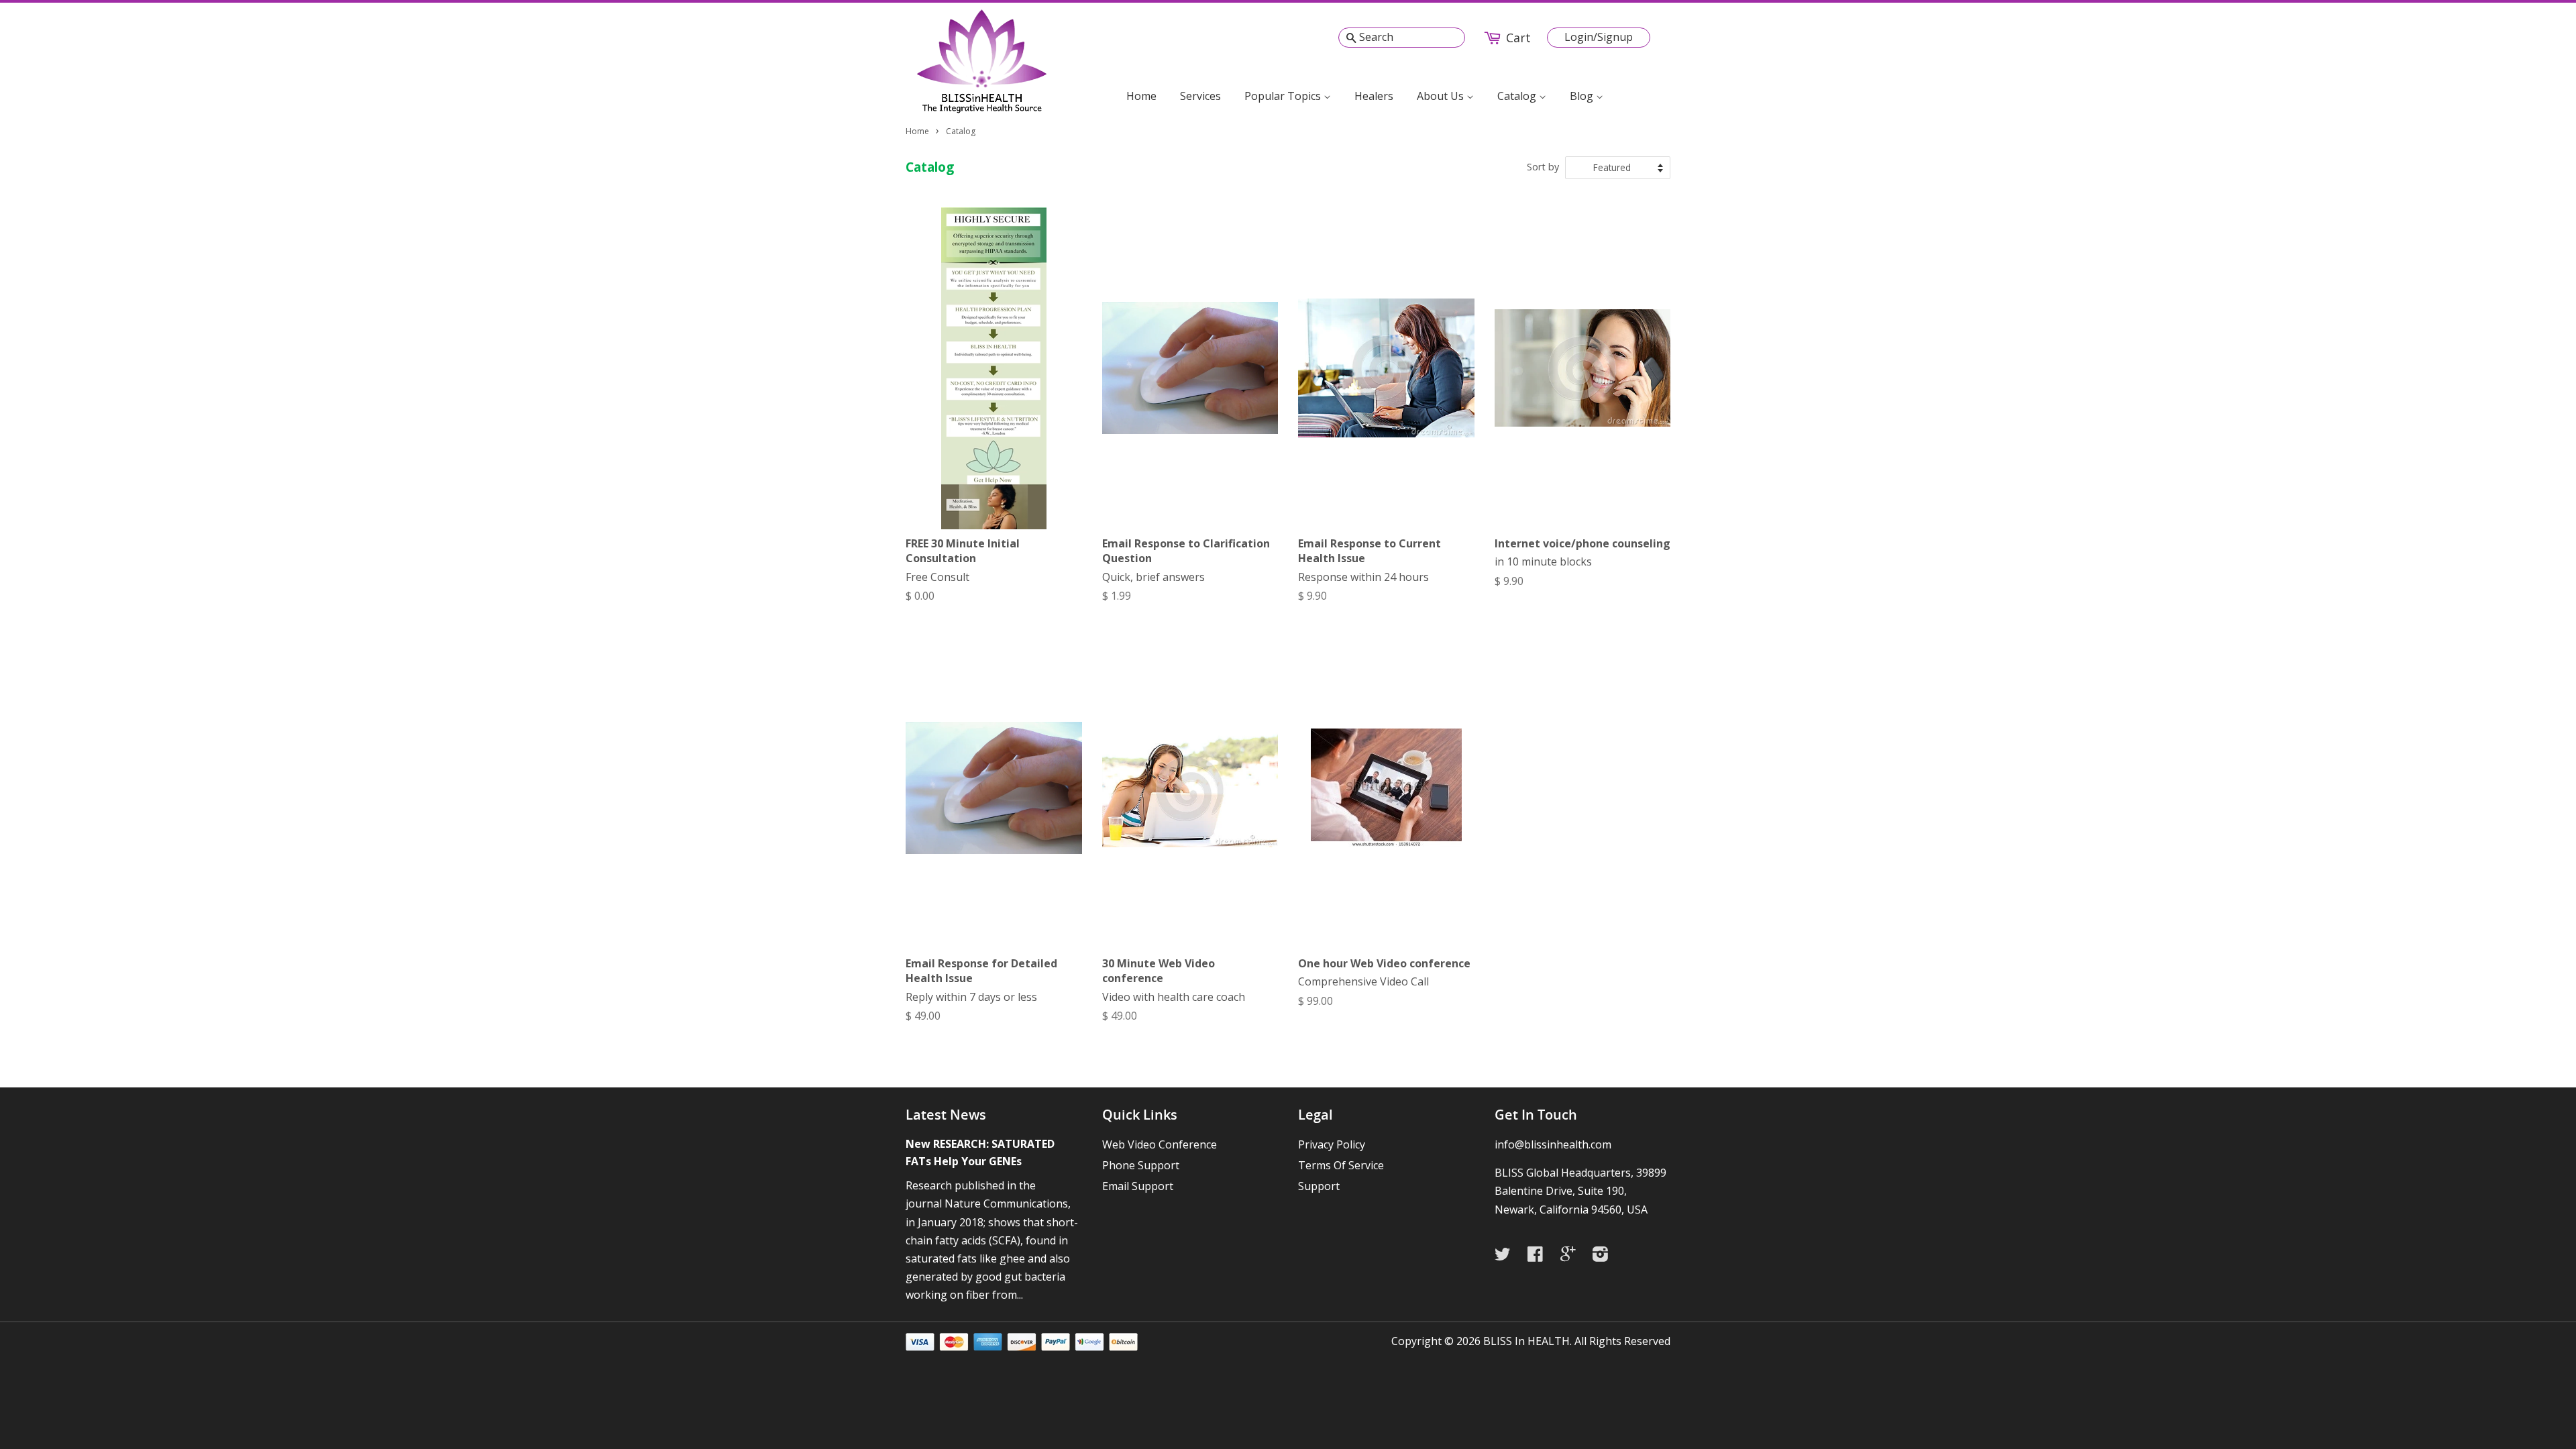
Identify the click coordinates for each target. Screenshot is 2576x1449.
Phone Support (1141, 1165)
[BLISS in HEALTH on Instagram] (1604, 1256)
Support (1319, 1186)
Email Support (1138, 1186)
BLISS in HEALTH (1526, 1341)
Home (1141, 96)
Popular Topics (1284, 96)
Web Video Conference (1160, 1144)
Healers (1374, 96)
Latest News (946, 1115)
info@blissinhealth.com (1553, 1144)
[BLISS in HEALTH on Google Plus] (1571, 1256)
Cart (1518, 38)
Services (1200, 96)
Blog (1583, 96)
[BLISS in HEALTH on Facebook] (1539, 1256)
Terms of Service (1341, 1165)
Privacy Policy (1332, 1144)
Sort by (1543, 167)
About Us (1442, 96)
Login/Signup (1599, 37)
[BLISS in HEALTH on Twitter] (1506, 1256)
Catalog (1518, 96)
